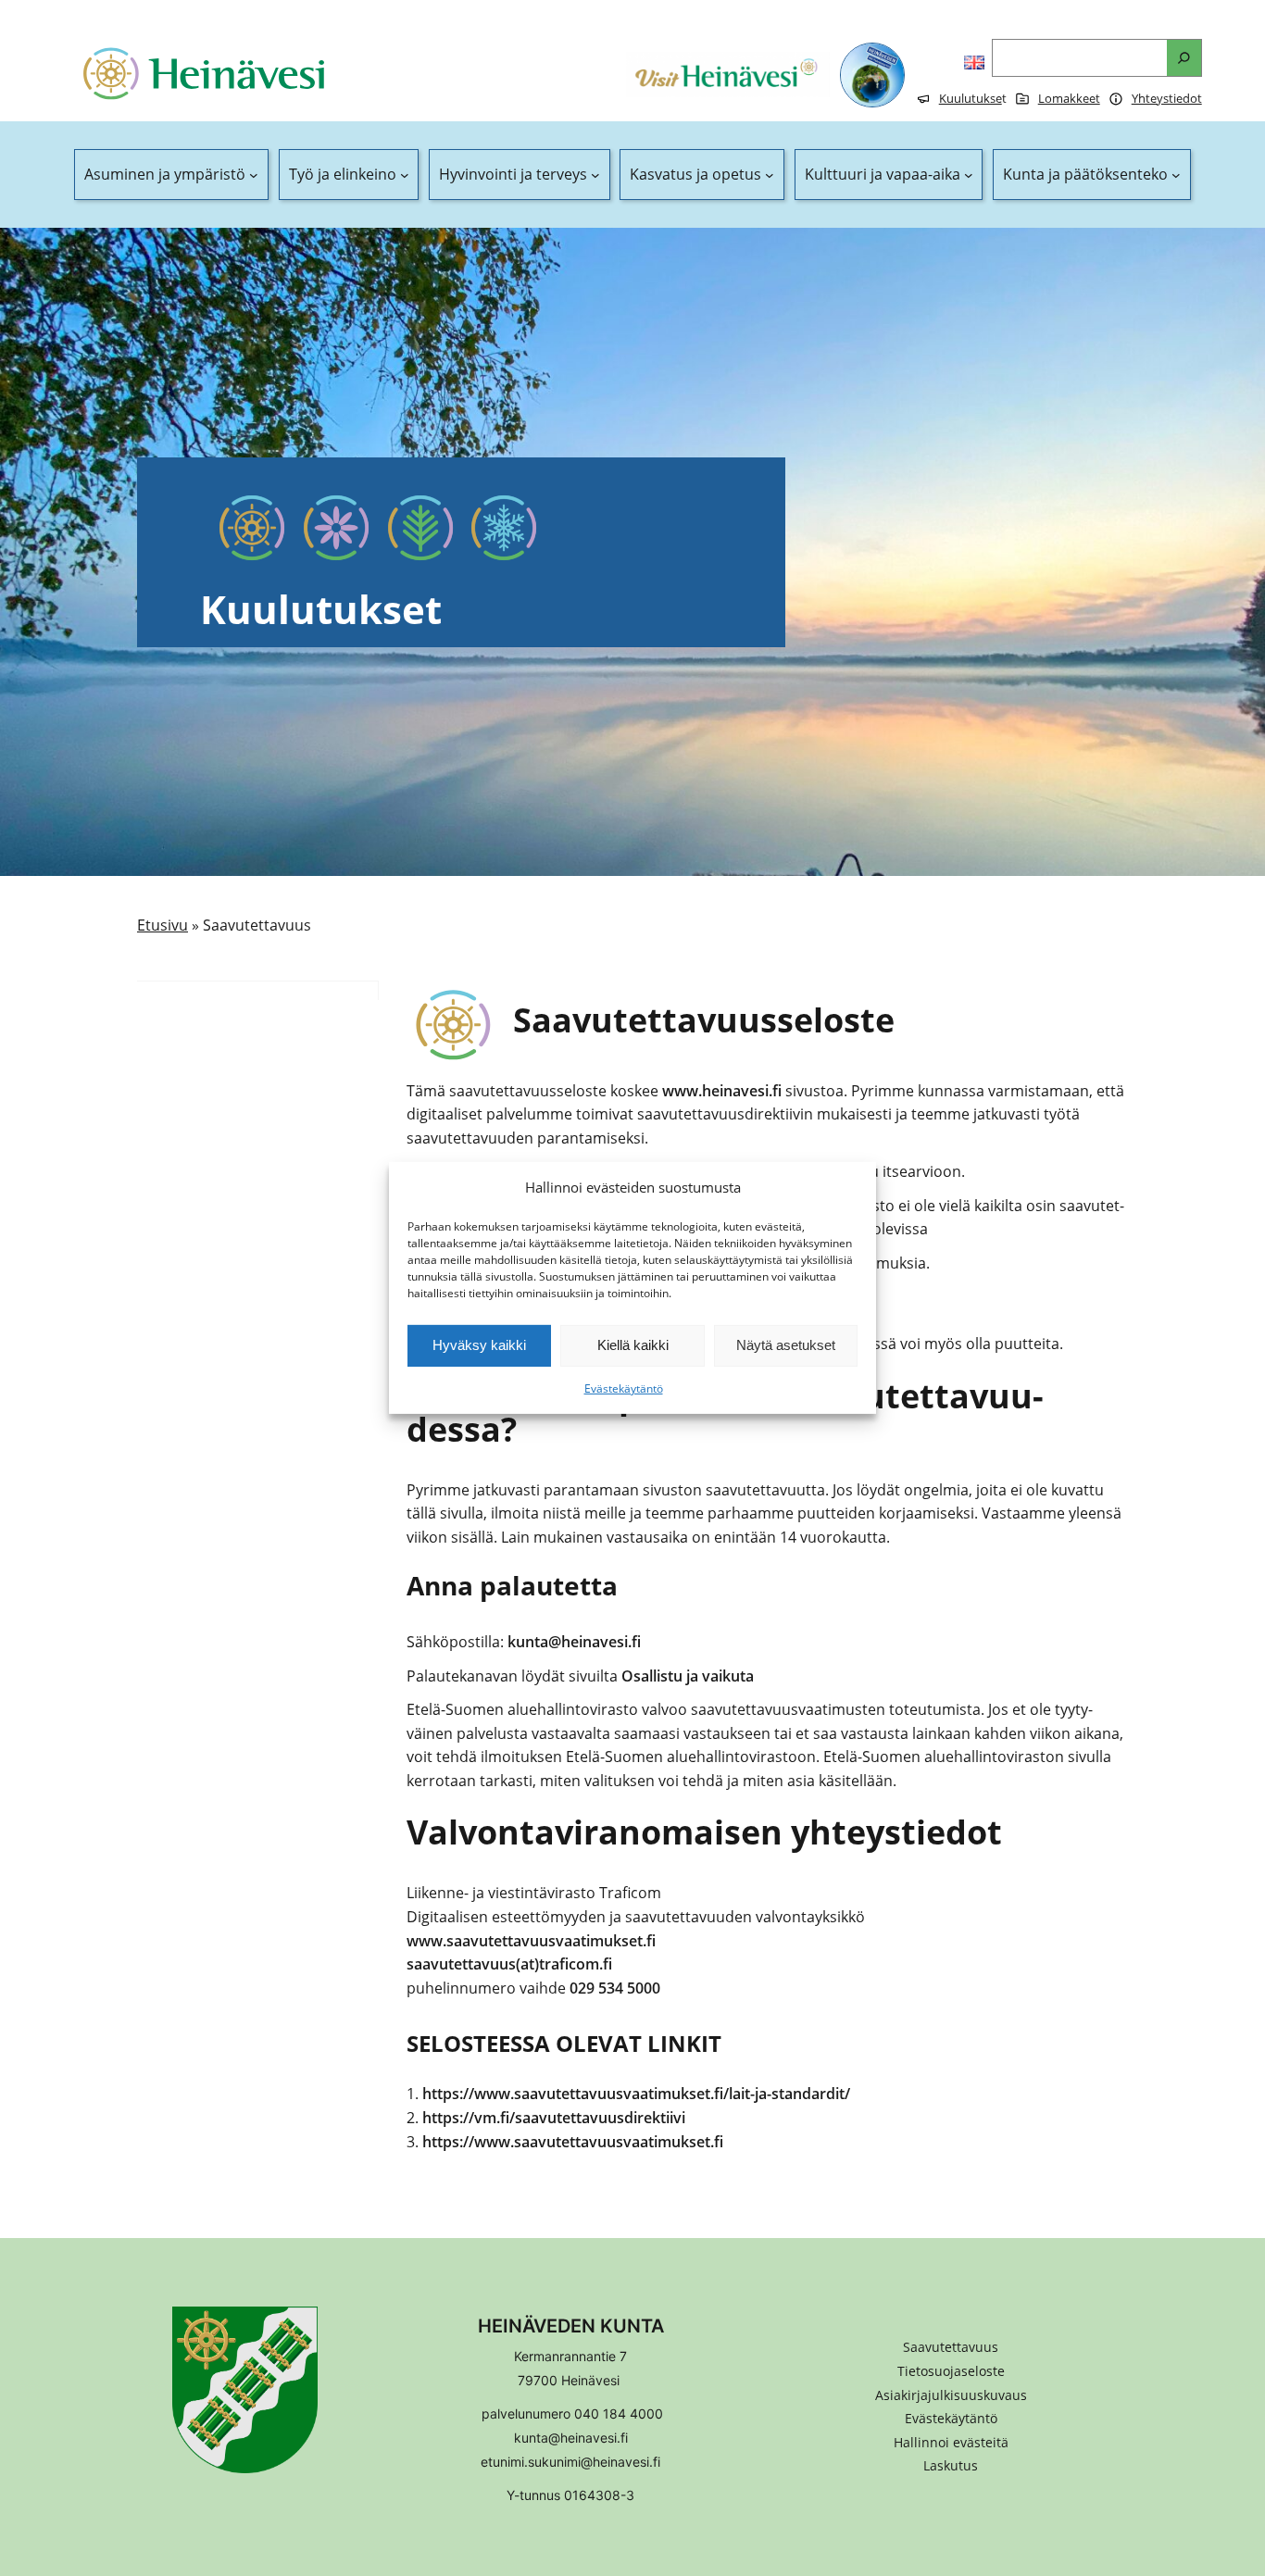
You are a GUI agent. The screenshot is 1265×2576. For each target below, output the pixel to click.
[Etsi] (1184, 58)
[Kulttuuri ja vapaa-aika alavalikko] (969, 175)
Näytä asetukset (786, 1345)
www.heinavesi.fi (722, 1091)
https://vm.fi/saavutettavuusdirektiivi (554, 2118)
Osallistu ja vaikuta (688, 1676)
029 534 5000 (615, 1988)
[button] (951, 2443)
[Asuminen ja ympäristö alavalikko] (254, 175)
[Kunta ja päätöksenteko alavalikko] (1176, 175)
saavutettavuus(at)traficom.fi (509, 1964)
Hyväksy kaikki (479, 1345)
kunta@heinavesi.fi (574, 1642)
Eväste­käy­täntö (624, 1388)
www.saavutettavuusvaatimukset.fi (531, 1941)
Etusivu (163, 925)
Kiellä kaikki (633, 1345)
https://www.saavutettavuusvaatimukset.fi (573, 2142)
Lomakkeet (1069, 98)
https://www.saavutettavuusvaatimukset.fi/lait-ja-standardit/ (636, 2094)
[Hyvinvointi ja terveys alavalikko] (595, 175)
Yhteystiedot (1167, 98)
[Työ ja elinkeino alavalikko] (405, 175)
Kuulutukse (971, 98)
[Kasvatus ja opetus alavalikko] (770, 175)
